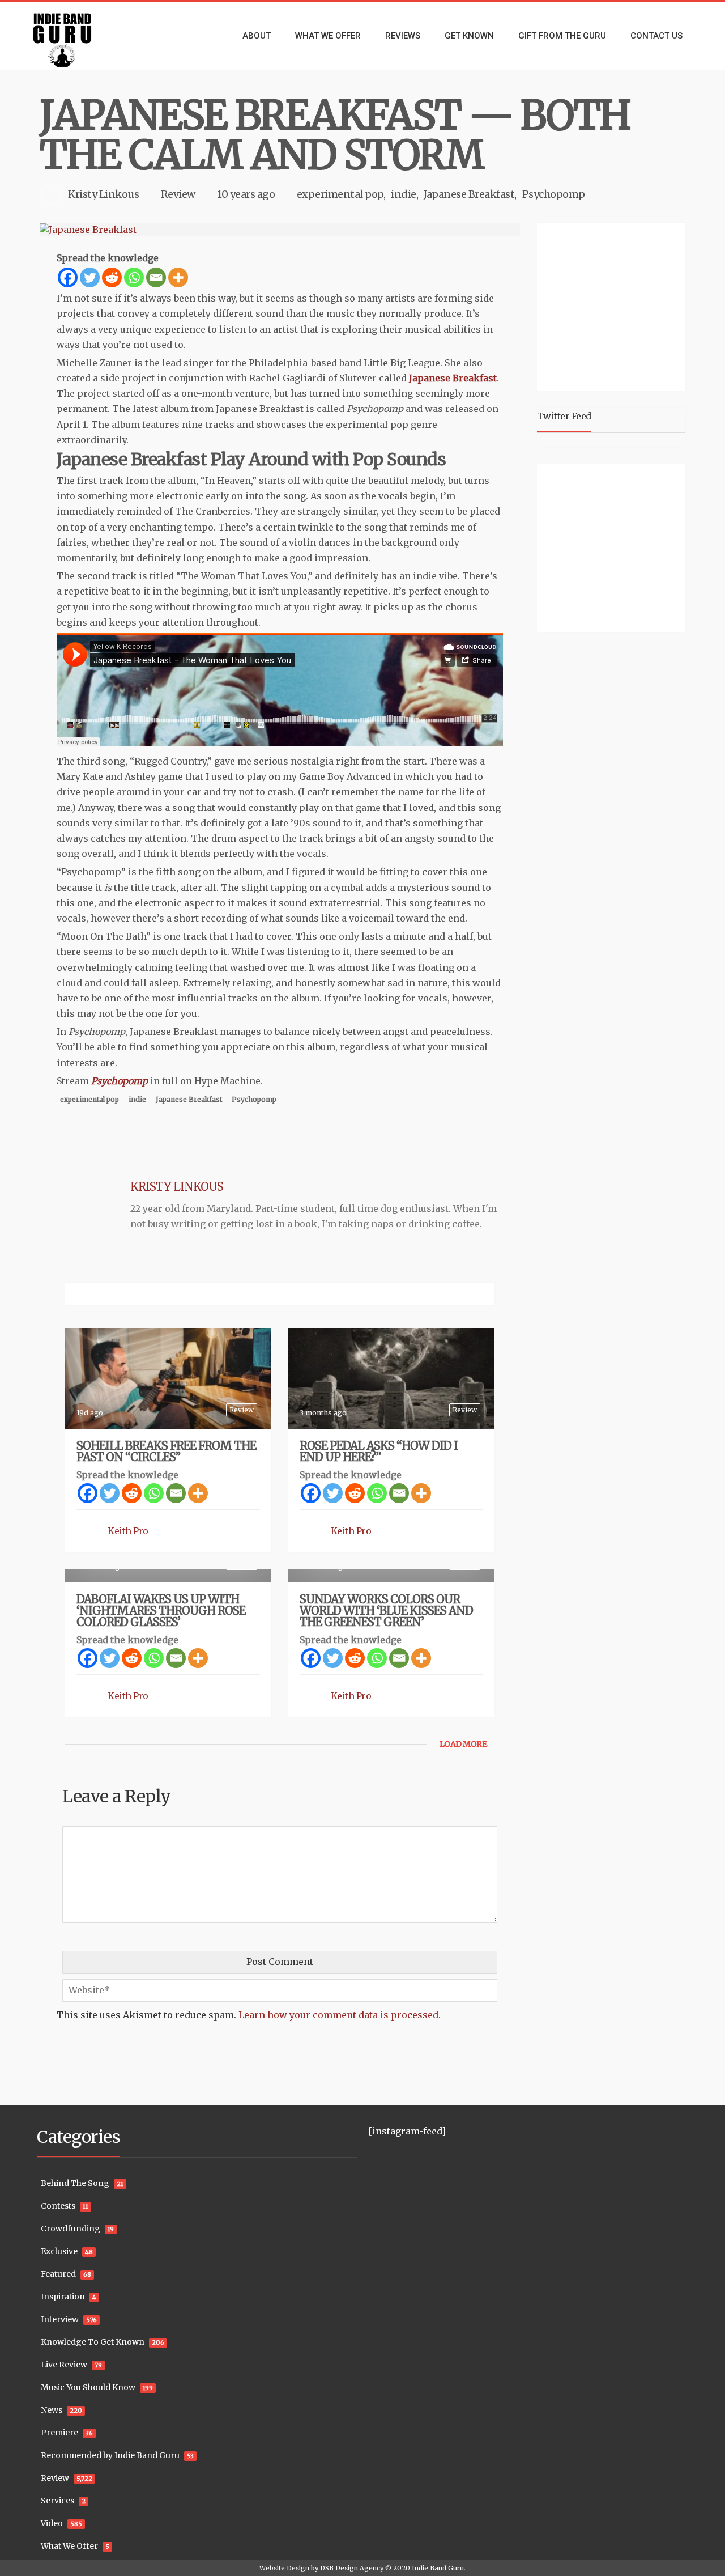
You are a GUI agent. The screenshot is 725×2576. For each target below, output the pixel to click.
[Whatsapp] (134, 277)
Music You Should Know (88, 2387)
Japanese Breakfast (469, 194)
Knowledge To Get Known (93, 2342)
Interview (60, 2319)
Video (52, 2523)
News (52, 2410)
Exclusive (59, 2251)
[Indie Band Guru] (79, 36)
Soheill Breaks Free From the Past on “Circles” (166, 1451)
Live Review (64, 2365)
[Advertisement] (613, 305)
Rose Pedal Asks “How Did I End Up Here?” (379, 1451)
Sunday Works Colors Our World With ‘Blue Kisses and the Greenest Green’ (386, 1610)
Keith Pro (128, 1531)
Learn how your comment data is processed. (340, 2015)
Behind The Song (75, 2183)
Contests (58, 2206)
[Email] (156, 277)
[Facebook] (68, 277)
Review (178, 194)
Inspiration (63, 2297)
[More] (178, 277)
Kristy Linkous (103, 194)
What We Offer (69, 2546)
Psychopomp (554, 194)
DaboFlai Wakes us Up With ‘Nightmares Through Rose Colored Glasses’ (161, 1610)
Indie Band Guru (438, 2568)
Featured (58, 2274)
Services (57, 2501)
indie (404, 194)
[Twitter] (90, 277)
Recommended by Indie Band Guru (110, 2455)
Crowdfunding (71, 2229)
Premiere (59, 2433)
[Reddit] (112, 277)
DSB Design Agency (352, 2568)
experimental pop (340, 194)
